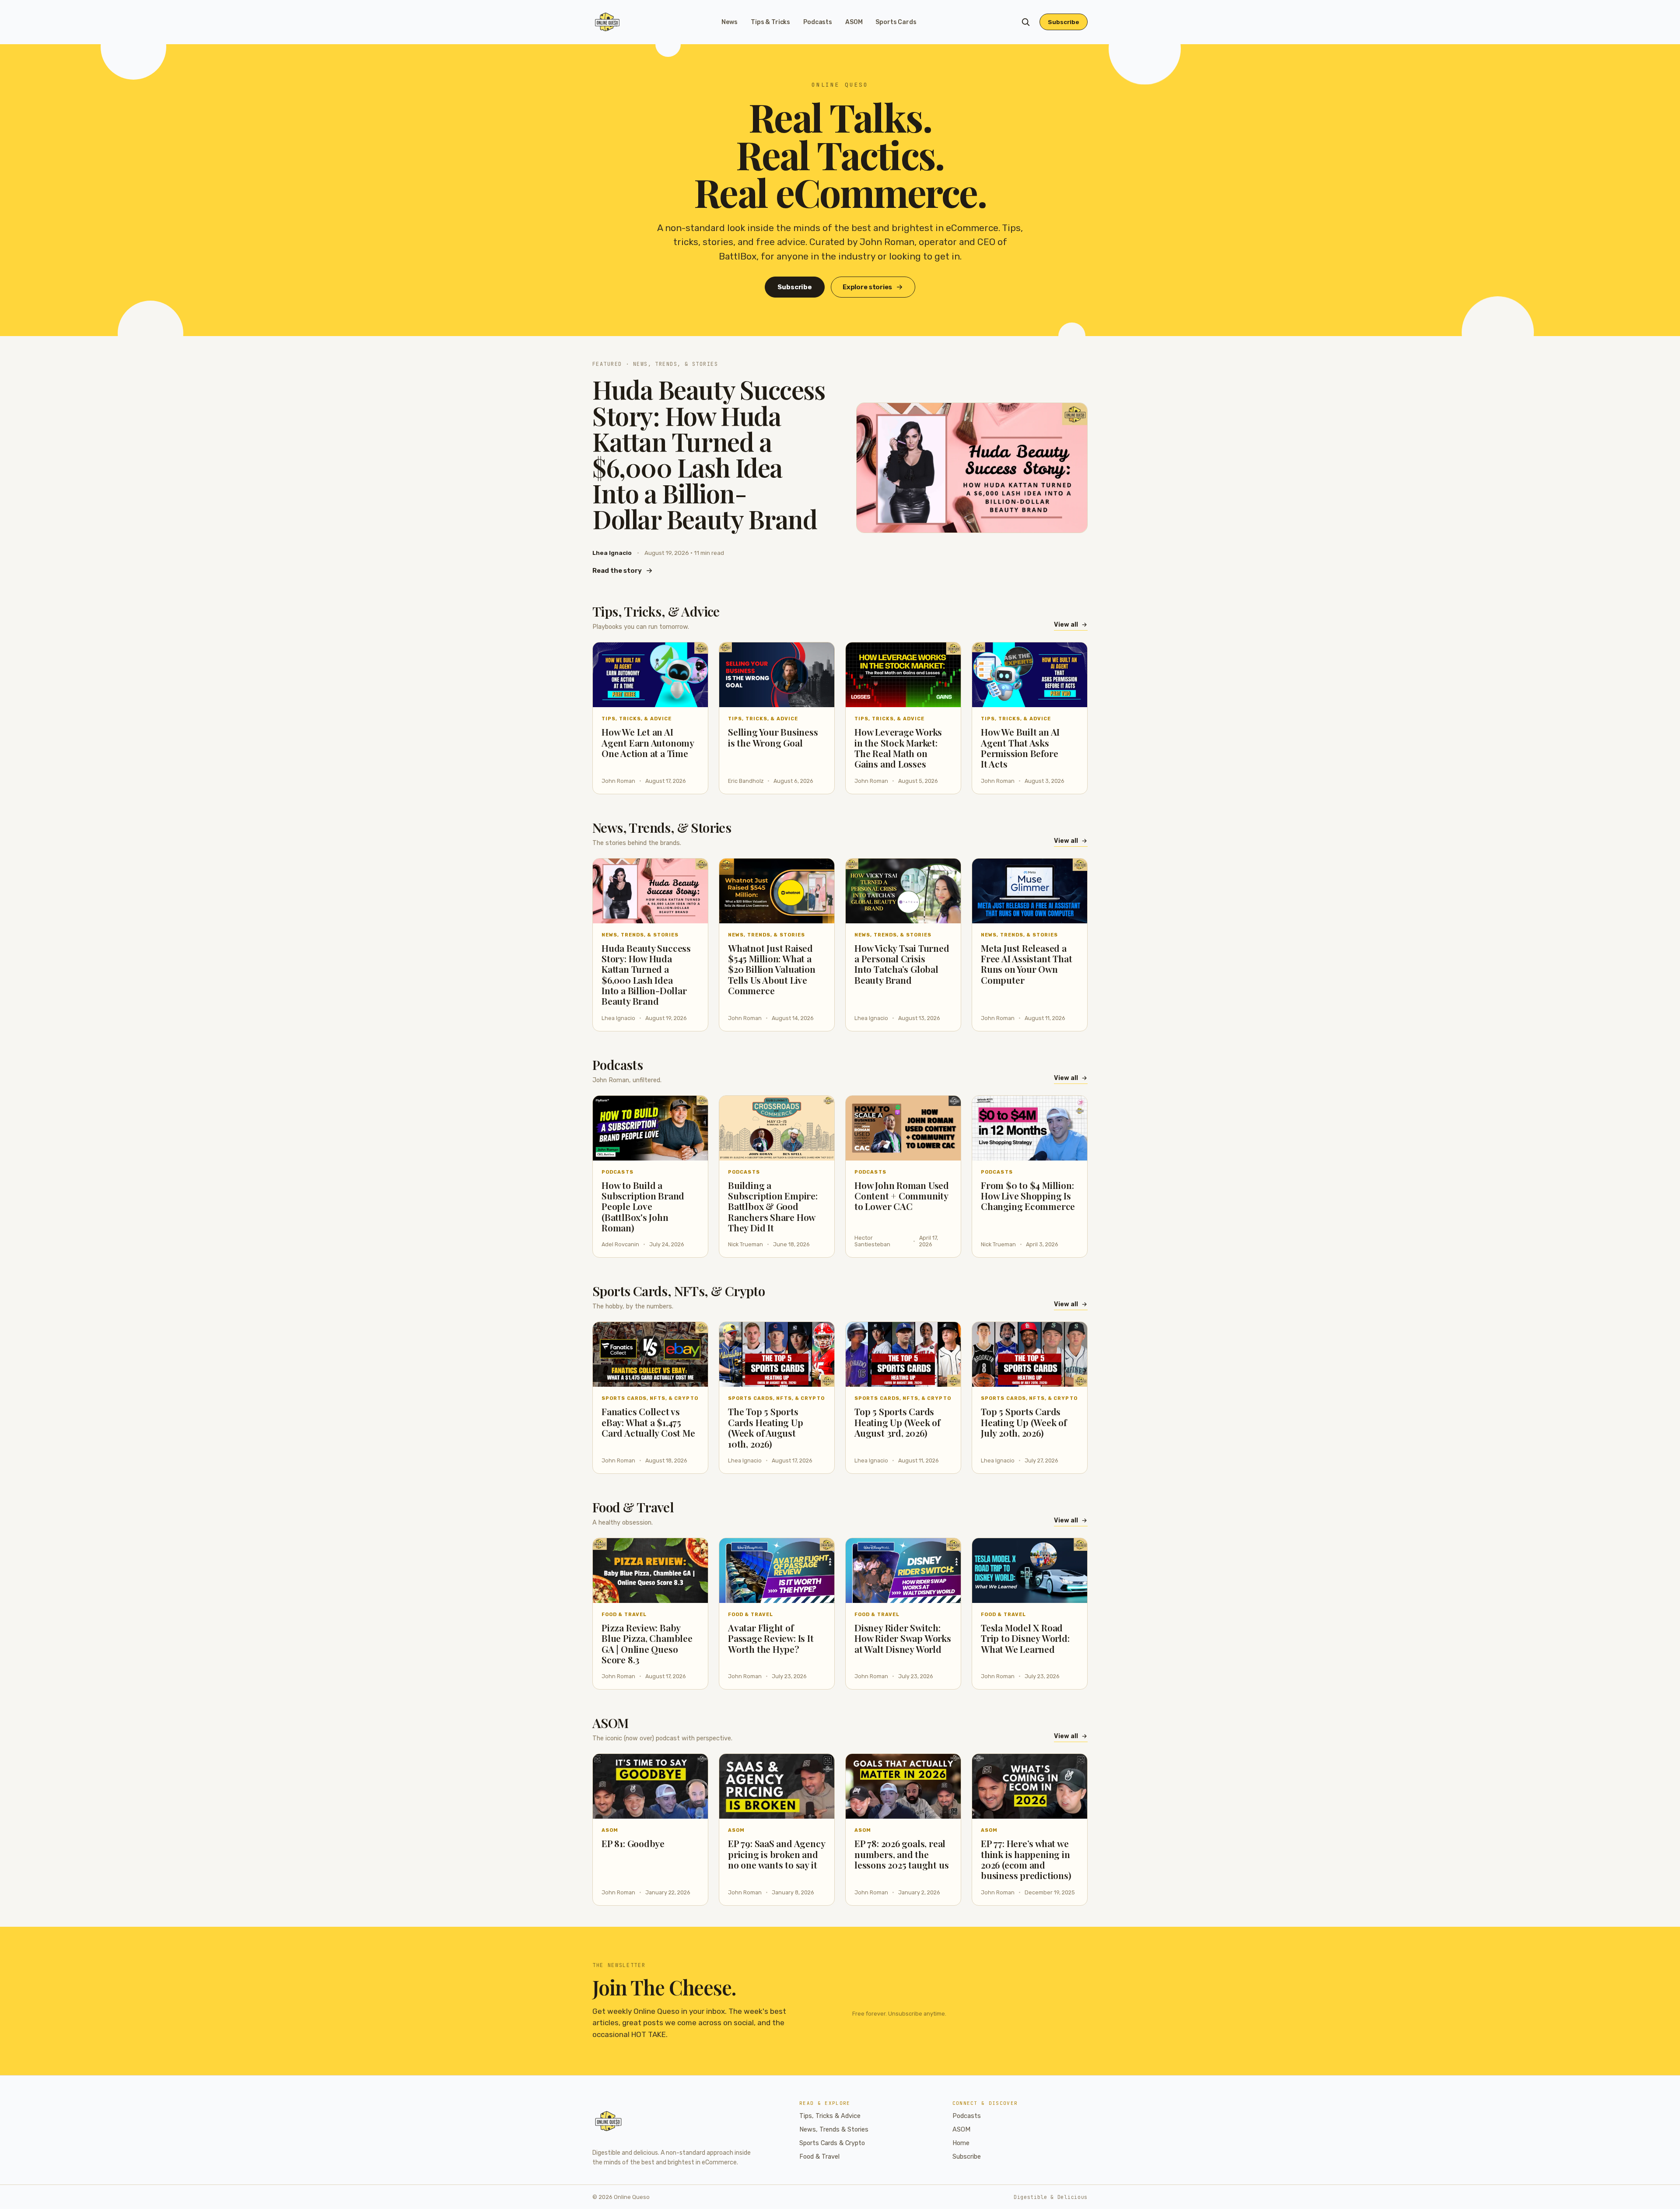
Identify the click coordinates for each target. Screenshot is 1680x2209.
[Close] (893, 1038)
